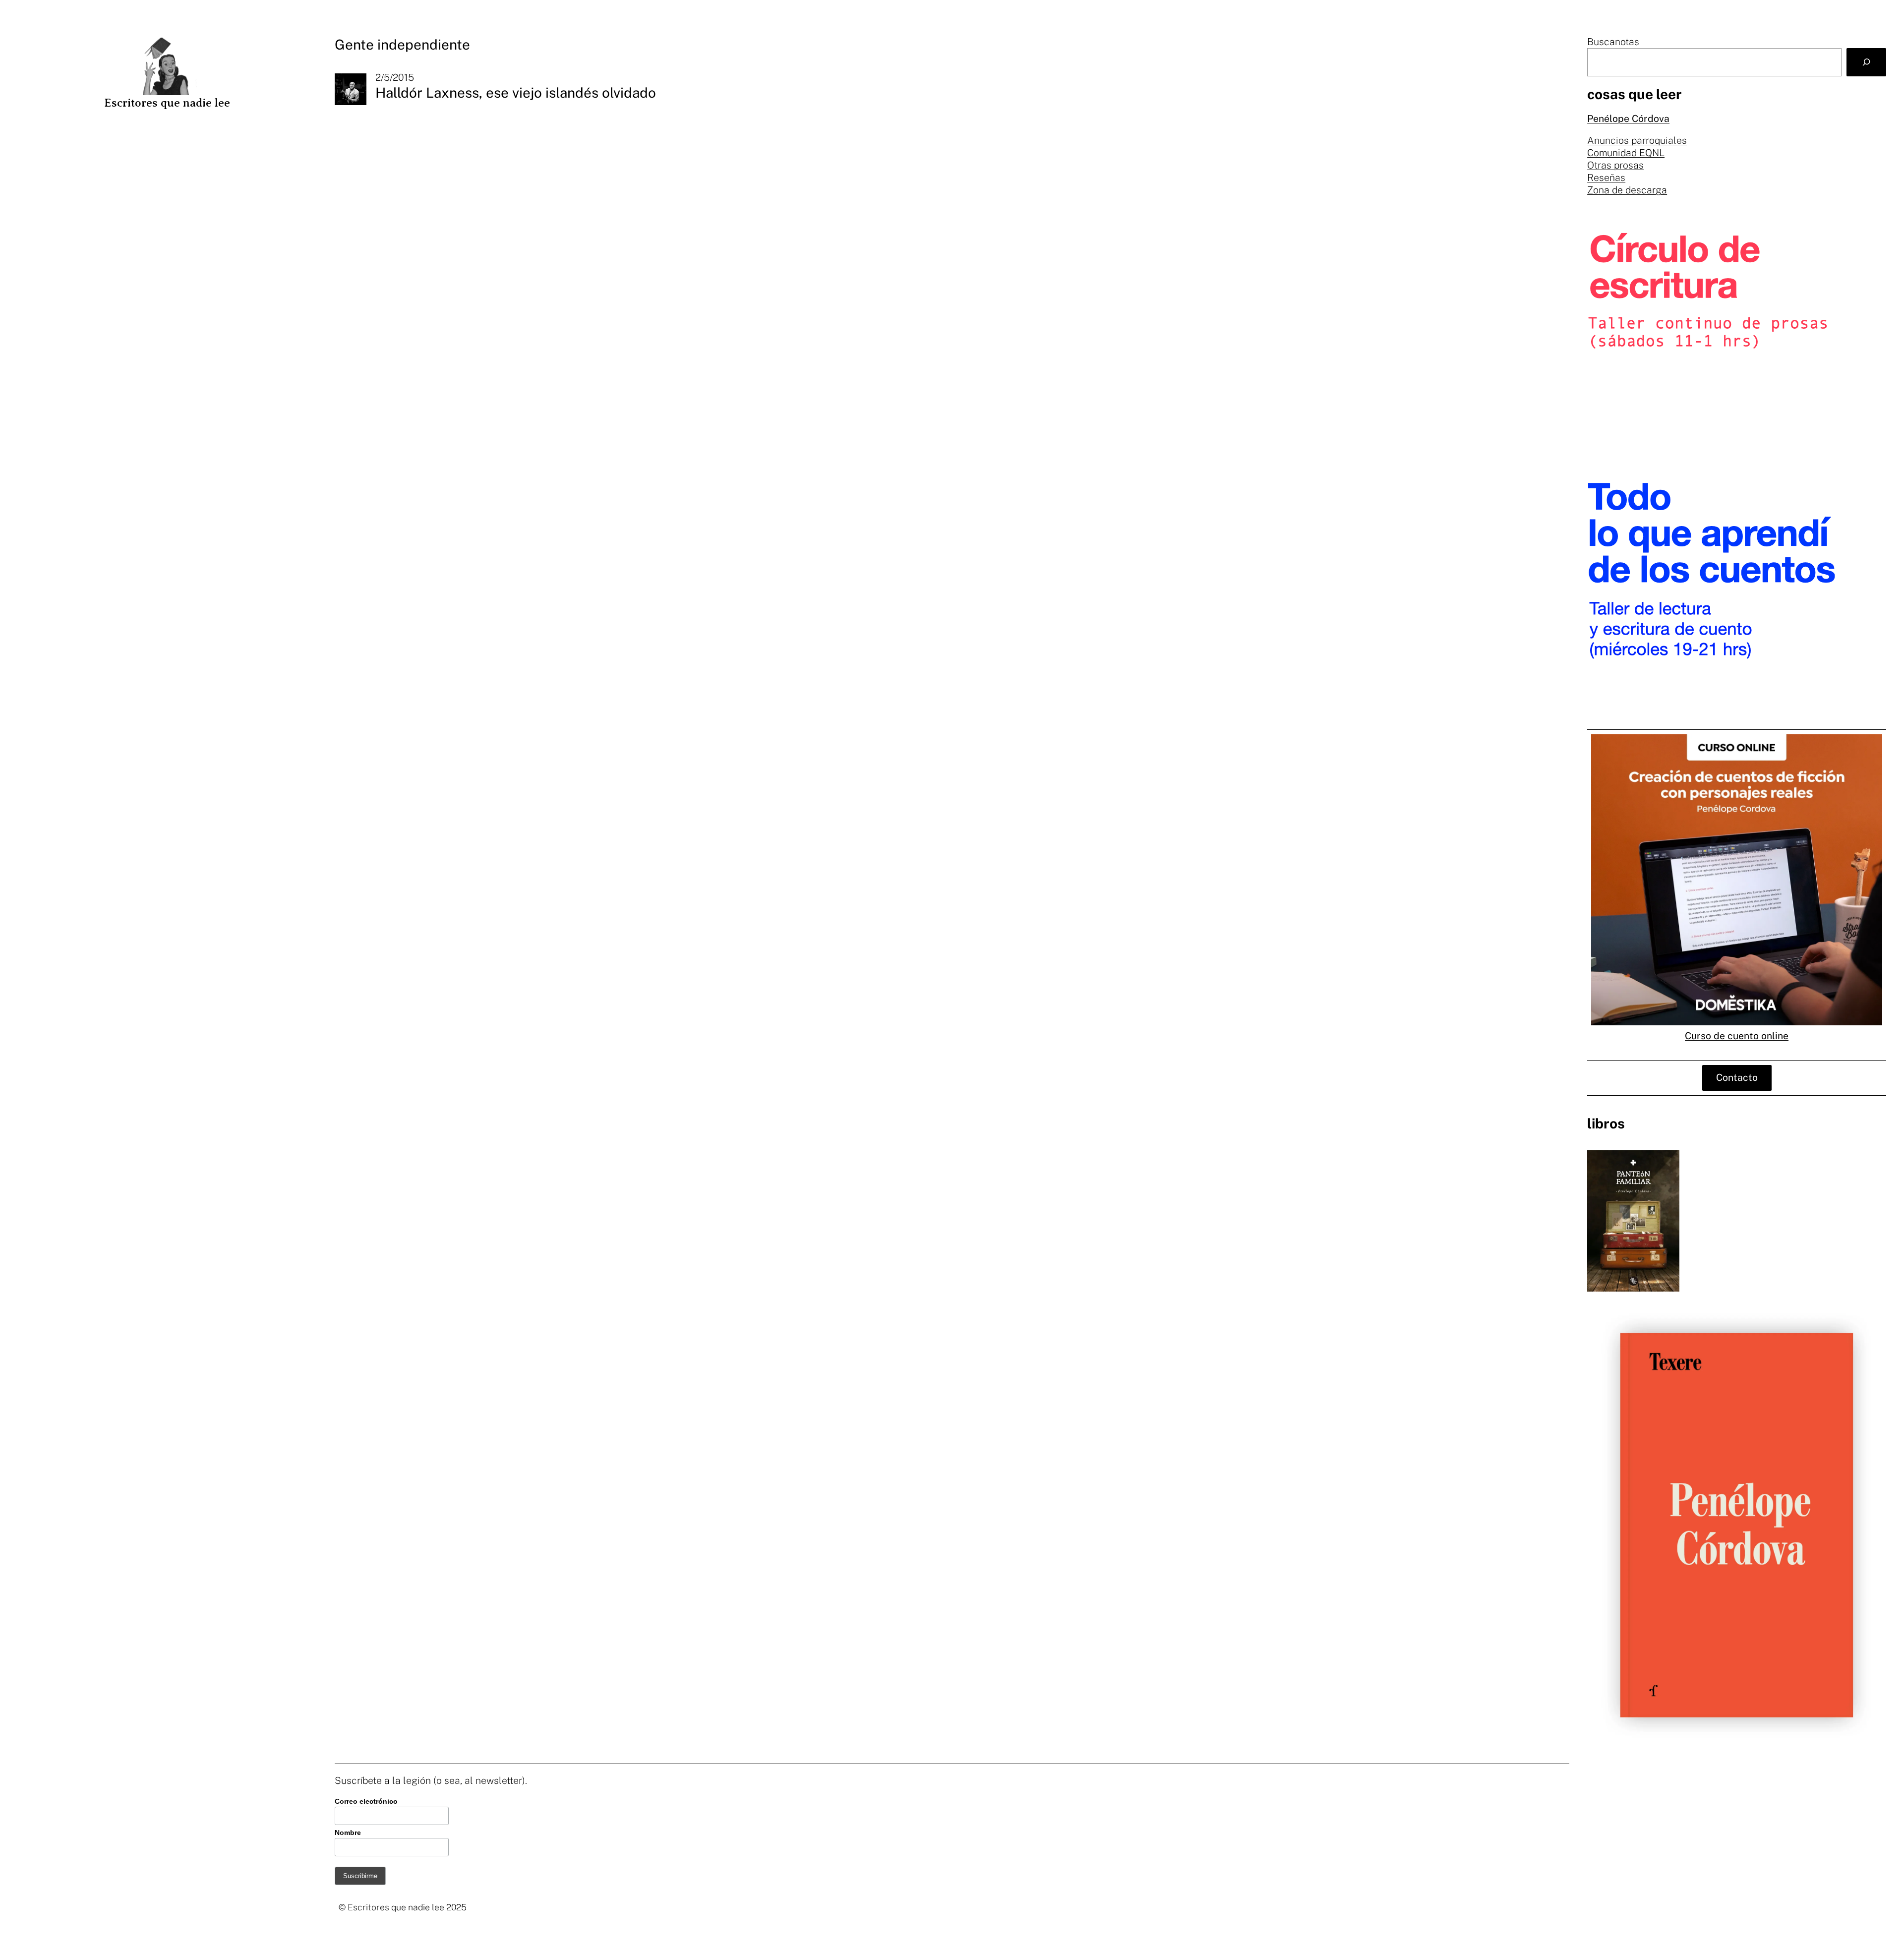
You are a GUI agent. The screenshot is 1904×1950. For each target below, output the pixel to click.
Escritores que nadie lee (167, 103)
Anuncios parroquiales (1637, 140)
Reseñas (1606, 177)
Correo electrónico (366, 1801)
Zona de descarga (1627, 190)
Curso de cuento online (1737, 1035)
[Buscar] (1866, 62)
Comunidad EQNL (1626, 153)
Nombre (348, 1832)
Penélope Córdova (1628, 118)
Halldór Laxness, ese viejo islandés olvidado (516, 92)
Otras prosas (1615, 165)
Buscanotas (1613, 42)
